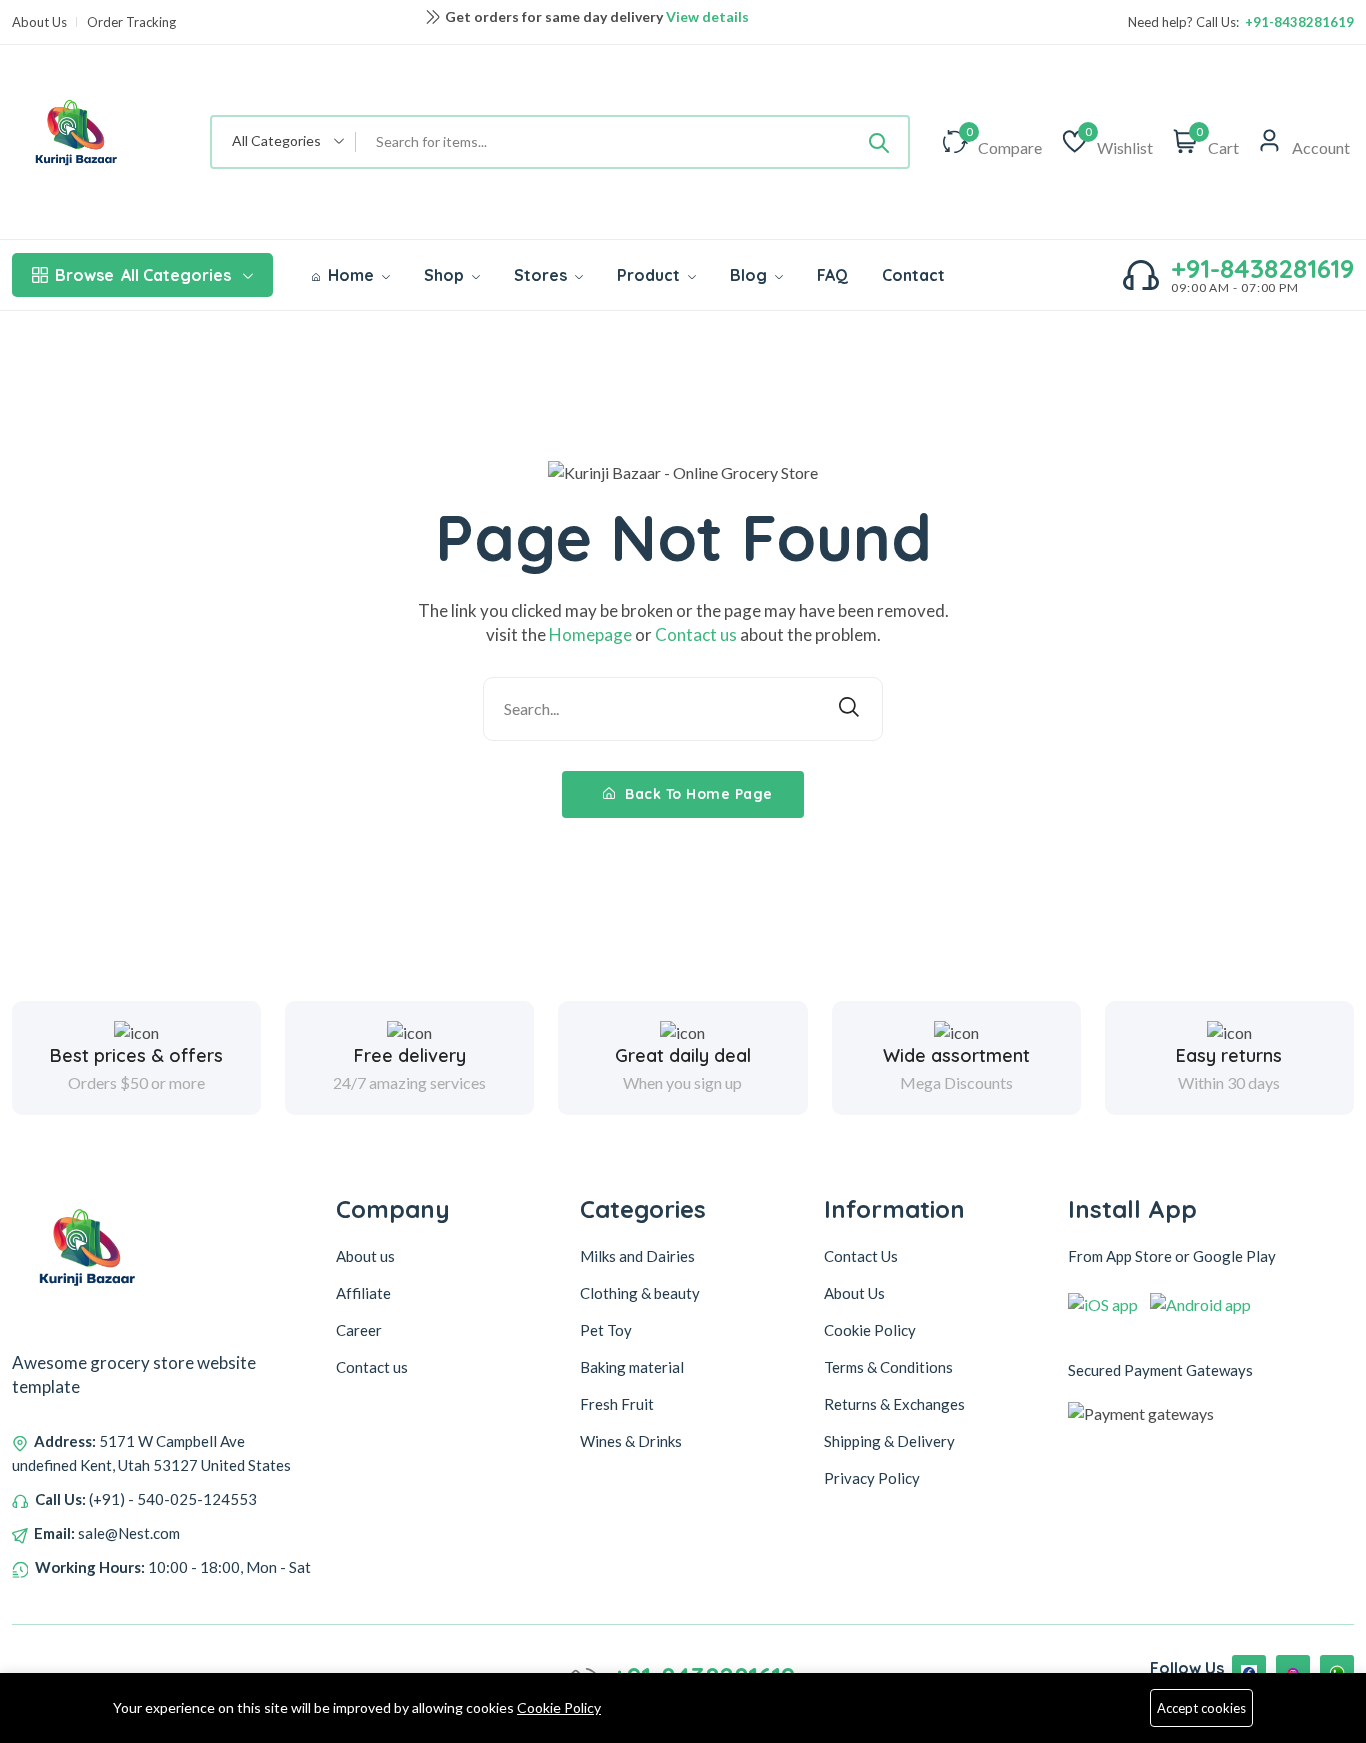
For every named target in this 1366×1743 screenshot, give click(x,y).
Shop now (701, 30)
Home (351, 275)
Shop (446, 275)
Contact (913, 275)
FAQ (832, 275)
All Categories (143, 275)
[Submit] (879, 142)
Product (650, 275)
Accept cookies (1201, 1708)
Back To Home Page (697, 794)
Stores (542, 275)
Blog (750, 275)
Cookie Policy (559, 1707)
